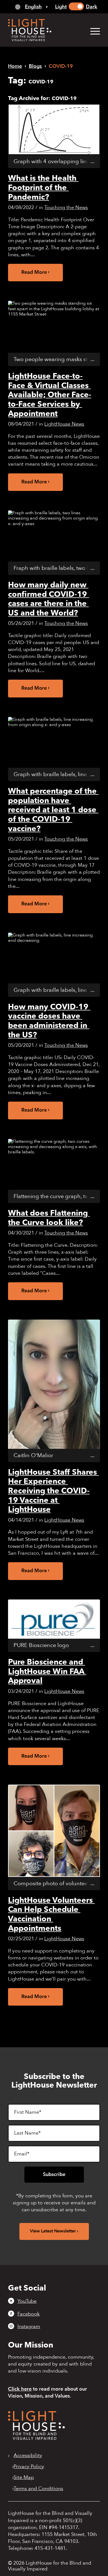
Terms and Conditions (38, 2489)
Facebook (29, 2314)
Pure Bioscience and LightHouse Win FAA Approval (47, 1671)
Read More (34, 272)
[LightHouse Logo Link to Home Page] (45, 30)
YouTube (27, 2301)
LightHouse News (64, 424)
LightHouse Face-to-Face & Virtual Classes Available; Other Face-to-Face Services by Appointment (50, 395)
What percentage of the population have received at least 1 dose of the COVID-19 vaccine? (53, 810)
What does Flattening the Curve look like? (49, 1218)
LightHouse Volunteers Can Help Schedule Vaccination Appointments (51, 1914)
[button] (92, 31)
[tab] (31, 7)
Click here (20, 2389)
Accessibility (28, 2456)
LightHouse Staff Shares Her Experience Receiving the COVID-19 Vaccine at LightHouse (53, 1491)
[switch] (76, 6)
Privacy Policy (29, 2467)
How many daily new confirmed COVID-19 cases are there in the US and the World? (48, 599)
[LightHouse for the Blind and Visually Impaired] (36, 2438)
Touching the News (66, 208)
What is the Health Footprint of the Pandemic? (43, 187)
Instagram (29, 2326)
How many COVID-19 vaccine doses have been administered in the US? (49, 1021)
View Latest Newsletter (53, 2231)
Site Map (24, 2478)
